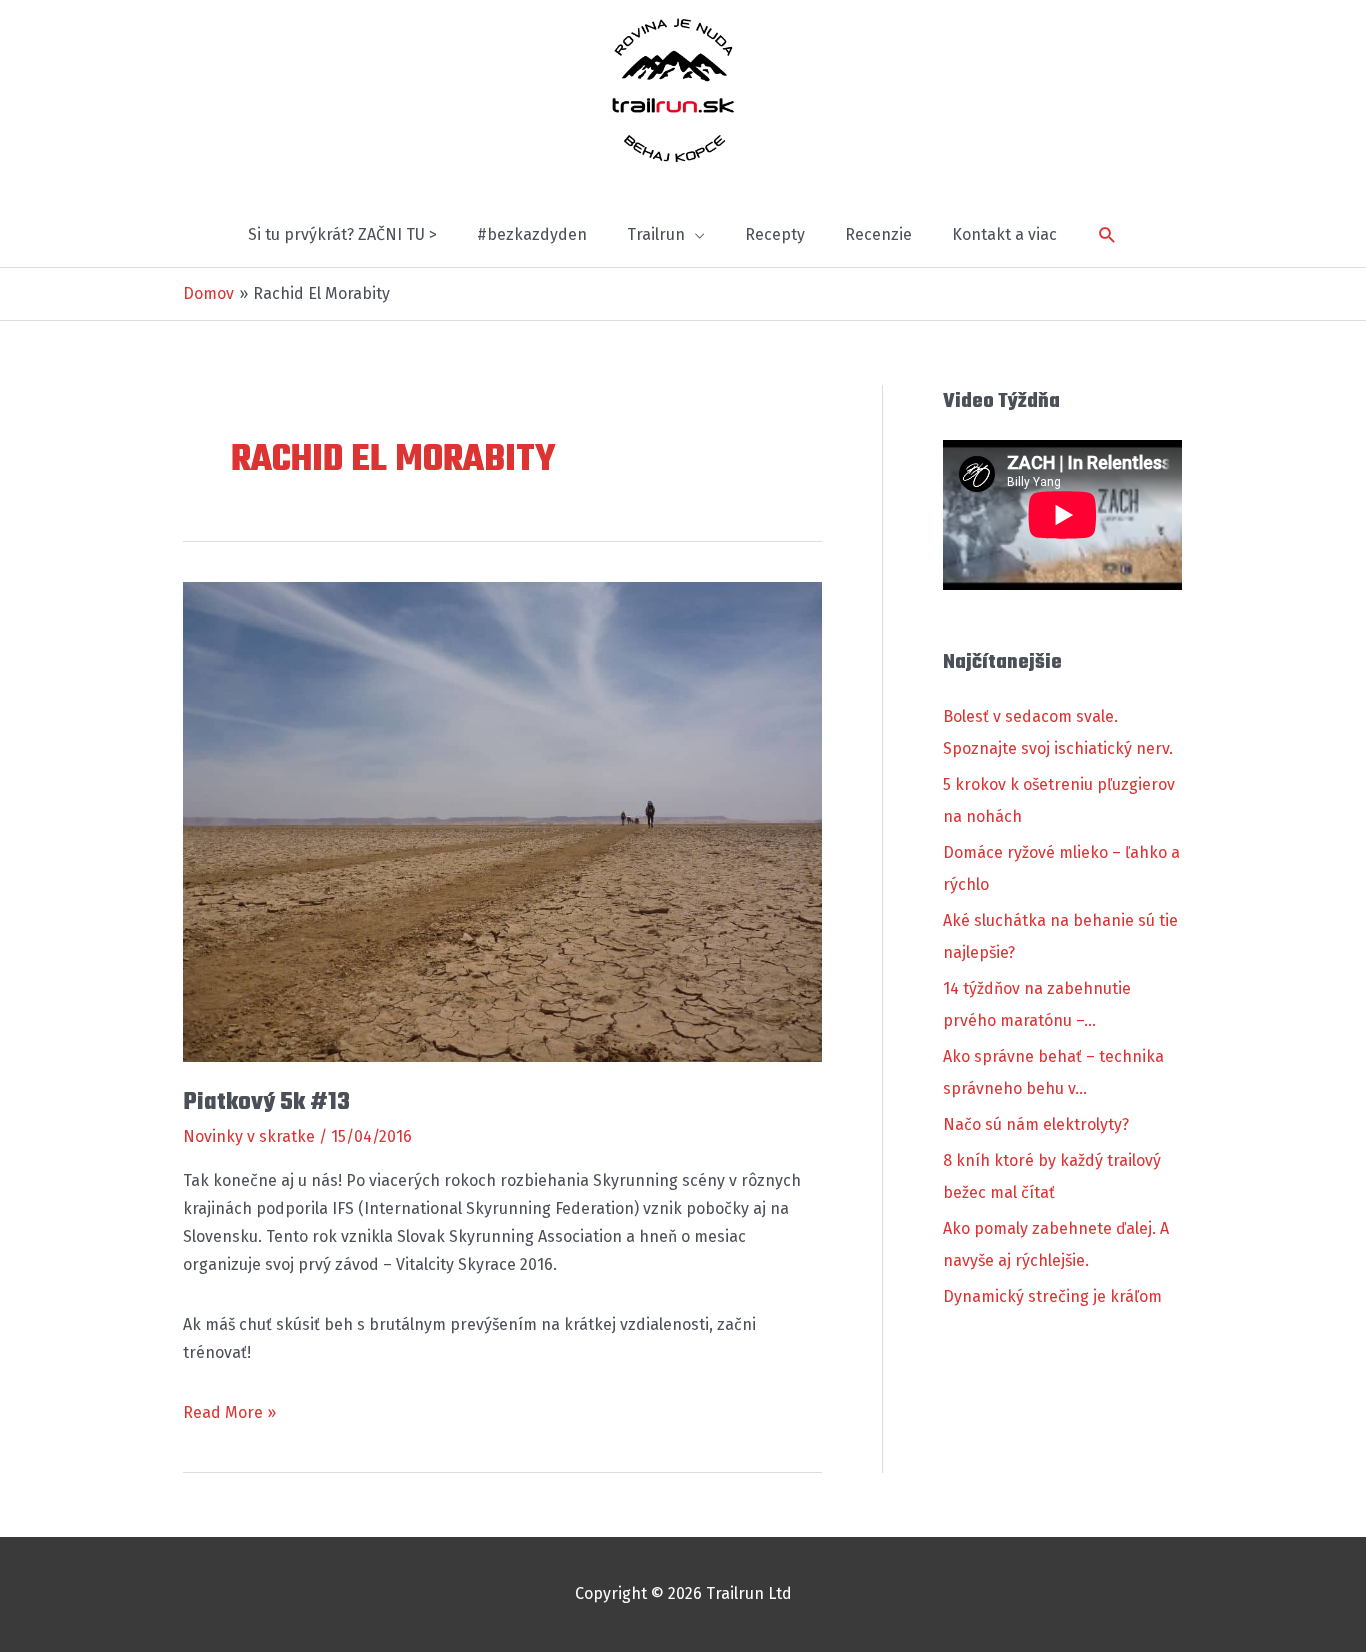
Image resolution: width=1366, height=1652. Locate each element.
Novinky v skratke (249, 1136)
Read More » (229, 1414)
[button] (1107, 235)
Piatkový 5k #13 (266, 1102)
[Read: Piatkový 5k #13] (502, 820)
